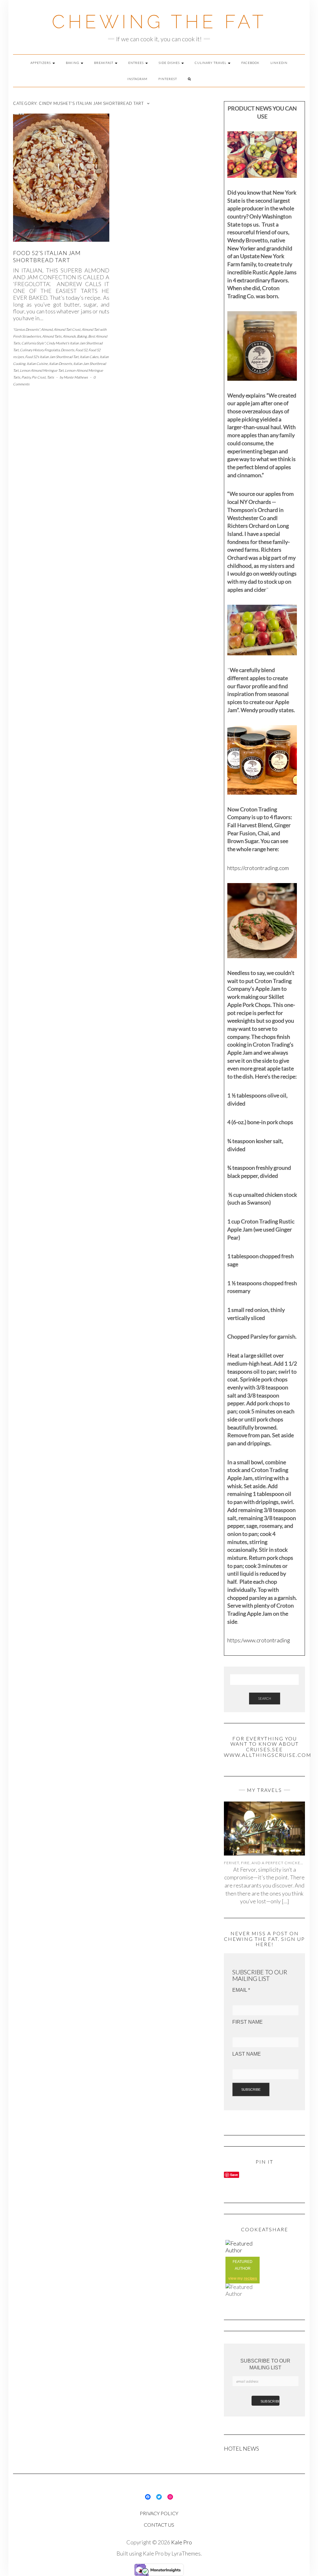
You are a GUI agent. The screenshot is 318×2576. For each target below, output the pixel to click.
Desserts (68, 350)
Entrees (136, 63)
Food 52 (81, 350)
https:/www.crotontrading (259, 1640)
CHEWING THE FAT (159, 22)
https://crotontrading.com (258, 868)
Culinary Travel (211, 63)
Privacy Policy (159, 2513)
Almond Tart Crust (67, 329)
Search (265, 1698)
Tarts (50, 377)
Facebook (250, 63)
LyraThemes (186, 2553)
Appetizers (41, 63)
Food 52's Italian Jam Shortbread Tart (52, 357)
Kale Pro (182, 2542)
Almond (47, 329)
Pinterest (168, 79)
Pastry (26, 377)
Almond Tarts (52, 336)
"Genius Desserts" (26, 329)
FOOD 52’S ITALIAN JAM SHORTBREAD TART (47, 256)
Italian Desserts (61, 364)
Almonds (69, 336)
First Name (248, 2022)
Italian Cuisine (37, 364)
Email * (241, 1990)
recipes (250, 2278)
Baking (73, 63)
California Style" (33, 343)
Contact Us (159, 2525)
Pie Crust (39, 377)
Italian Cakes (89, 357)
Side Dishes (170, 63)
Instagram (137, 79)
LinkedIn (279, 63)
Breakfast (104, 63)
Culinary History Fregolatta (40, 350)
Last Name (247, 2054)
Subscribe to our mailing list (265, 2364)
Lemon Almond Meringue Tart (42, 370)
